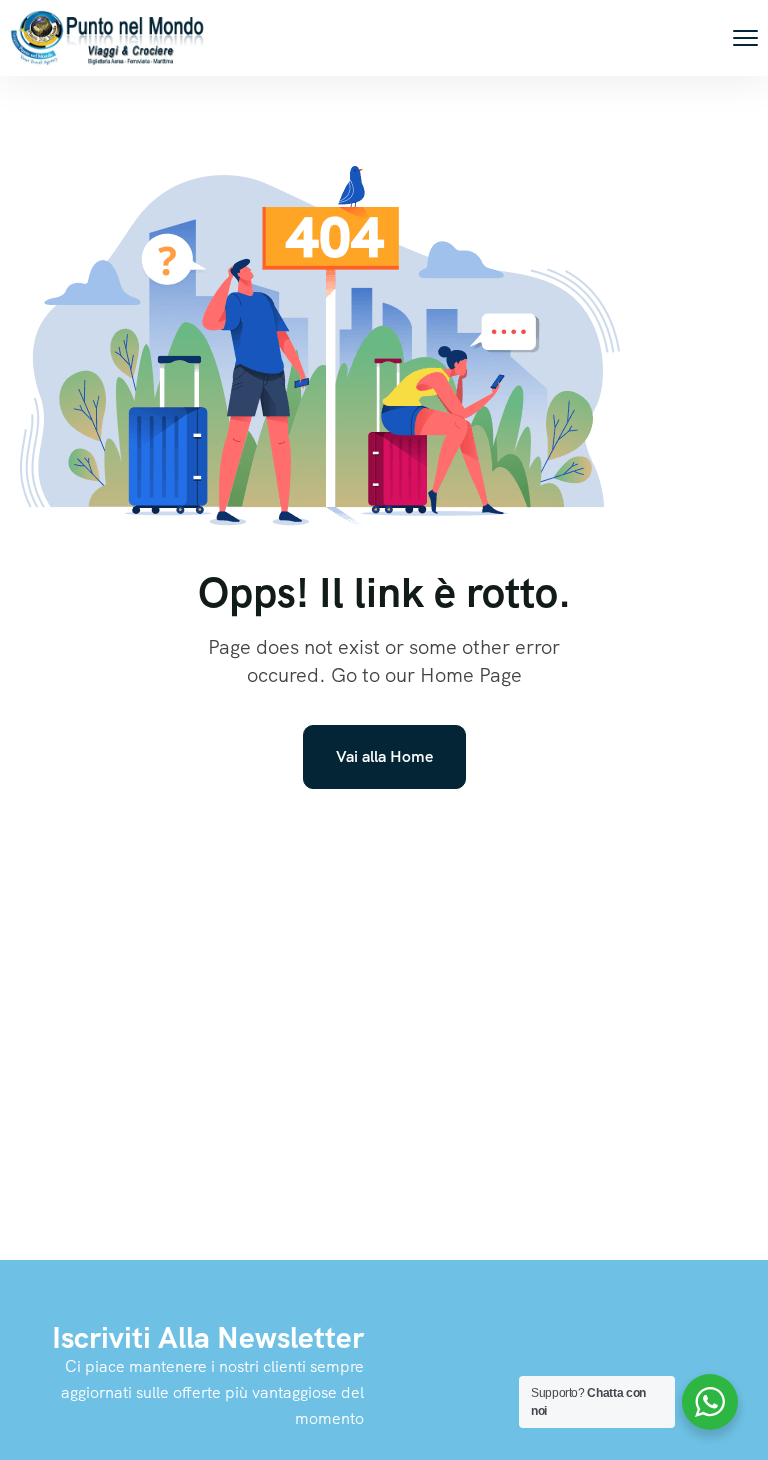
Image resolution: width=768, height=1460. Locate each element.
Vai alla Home (384, 756)
